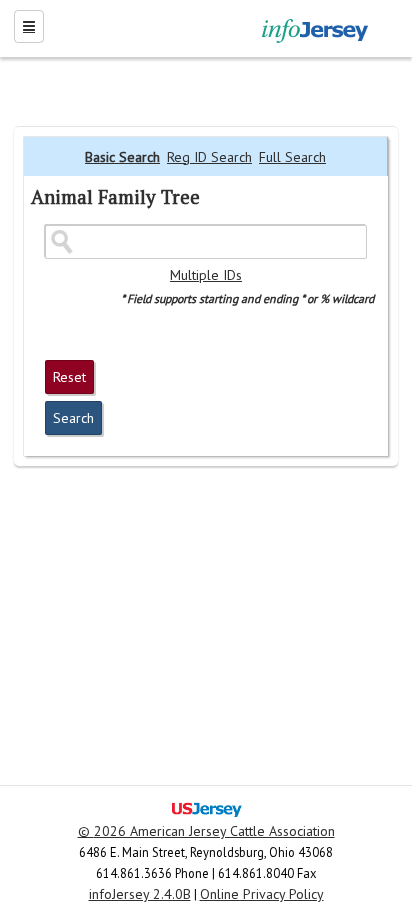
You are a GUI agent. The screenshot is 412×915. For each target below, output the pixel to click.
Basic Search (122, 157)
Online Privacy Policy (262, 894)
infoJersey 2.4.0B (140, 894)
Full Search (292, 157)
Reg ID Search (209, 157)
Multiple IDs (206, 275)
